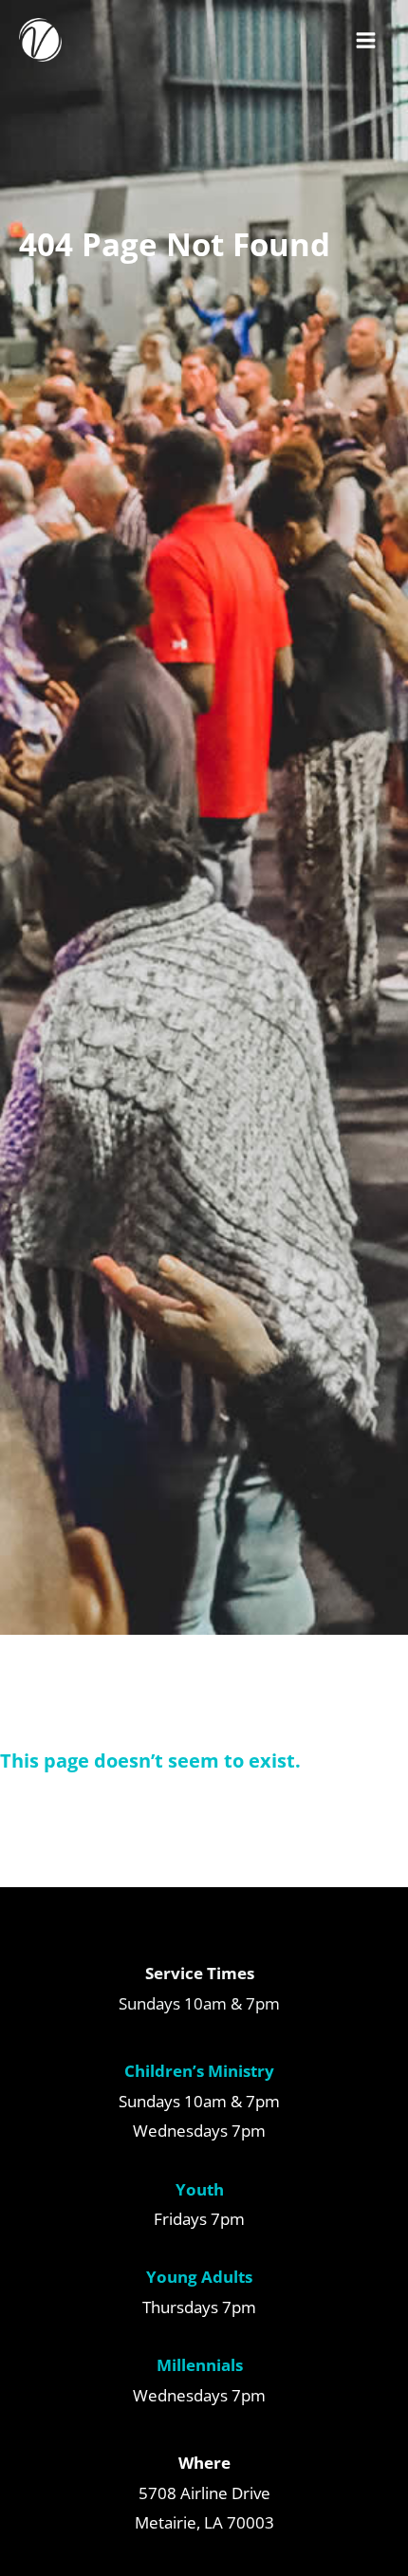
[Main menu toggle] (367, 40)
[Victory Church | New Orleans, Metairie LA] (40, 39)
